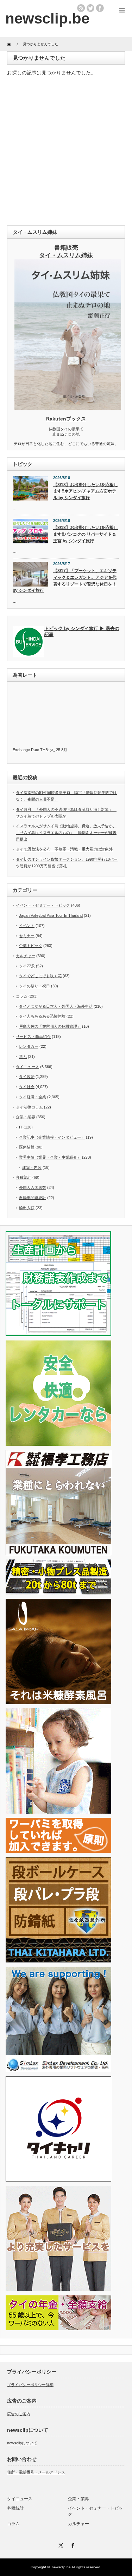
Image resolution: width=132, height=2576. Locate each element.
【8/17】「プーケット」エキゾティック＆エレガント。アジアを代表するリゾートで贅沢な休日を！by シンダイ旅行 (65, 581)
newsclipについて (22, 2443)
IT (21, 1127)
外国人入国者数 (33, 1187)
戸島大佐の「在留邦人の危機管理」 (50, 1026)
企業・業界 (26, 1117)
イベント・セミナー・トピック (43, 905)
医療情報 (27, 1147)
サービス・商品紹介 (33, 1037)
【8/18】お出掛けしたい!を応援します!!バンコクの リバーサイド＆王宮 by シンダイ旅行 (86, 534)
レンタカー (29, 1046)
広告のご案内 (19, 2414)
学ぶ (23, 1057)
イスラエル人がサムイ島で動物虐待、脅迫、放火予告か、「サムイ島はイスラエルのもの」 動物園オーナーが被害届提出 (66, 832)
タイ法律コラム (29, 1107)
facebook (100, 8)
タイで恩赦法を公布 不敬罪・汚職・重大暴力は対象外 (64, 849)
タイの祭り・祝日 (34, 986)
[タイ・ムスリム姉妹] (68, 408)
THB (44, 750)
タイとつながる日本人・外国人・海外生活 (56, 1006)
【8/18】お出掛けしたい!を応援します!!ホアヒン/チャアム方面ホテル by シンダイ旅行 (86, 491)
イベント (27, 926)
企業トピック (31, 946)
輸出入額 (27, 1208)
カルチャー (26, 956)
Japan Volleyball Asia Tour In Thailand (51, 915)
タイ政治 (27, 1077)
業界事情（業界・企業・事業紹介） (50, 1157)
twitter (90, 8)
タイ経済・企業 (33, 1097)
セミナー (27, 936)
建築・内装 (32, 1167)
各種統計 (24, 1177)
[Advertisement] (66, 153)
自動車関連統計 (33, 1198)
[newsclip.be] (47, 18)
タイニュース (27, 1067)
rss (81, 8)
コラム (22, 996)
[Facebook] (72, 2544)
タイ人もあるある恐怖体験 (42, 1016)
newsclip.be (61, 2567)
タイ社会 (27, 1087)
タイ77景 (27, 966)
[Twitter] (60, 2544)
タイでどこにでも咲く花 (40, 976)
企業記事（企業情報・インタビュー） (52, 1137)
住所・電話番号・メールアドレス (36, 2472)
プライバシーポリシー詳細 (30, 2385)
